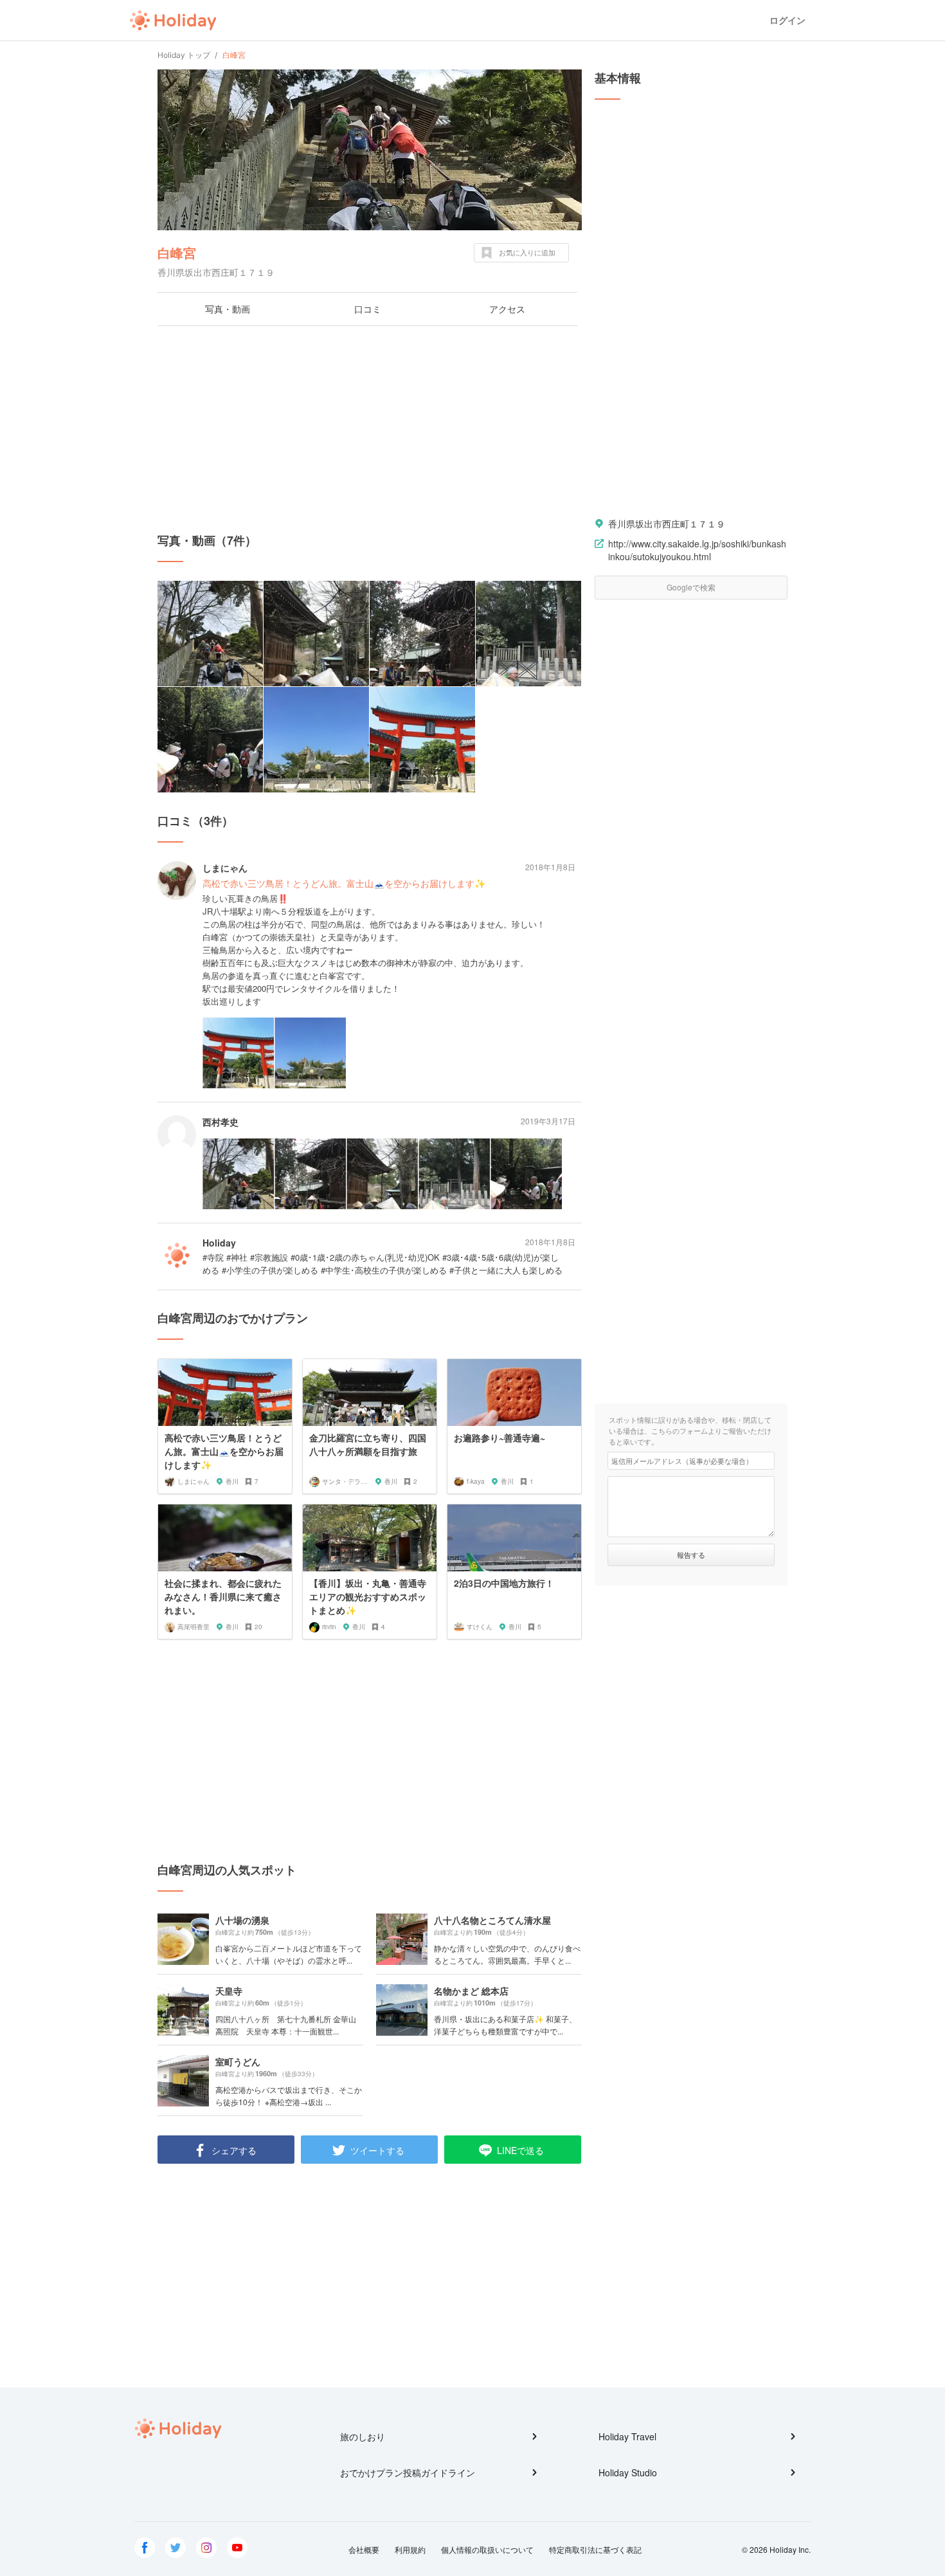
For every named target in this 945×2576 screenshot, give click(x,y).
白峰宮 (177, 252)
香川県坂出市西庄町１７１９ (667, 524)
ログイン (788, 20)
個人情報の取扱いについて (487, 2549)
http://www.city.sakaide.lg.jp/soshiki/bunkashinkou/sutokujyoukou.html (697, 550)
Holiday (173, 21)
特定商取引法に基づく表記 (595, 2549)
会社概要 (364, 2549)
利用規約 (410, 2549)
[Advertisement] (370, 429)
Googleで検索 (691, 587)
